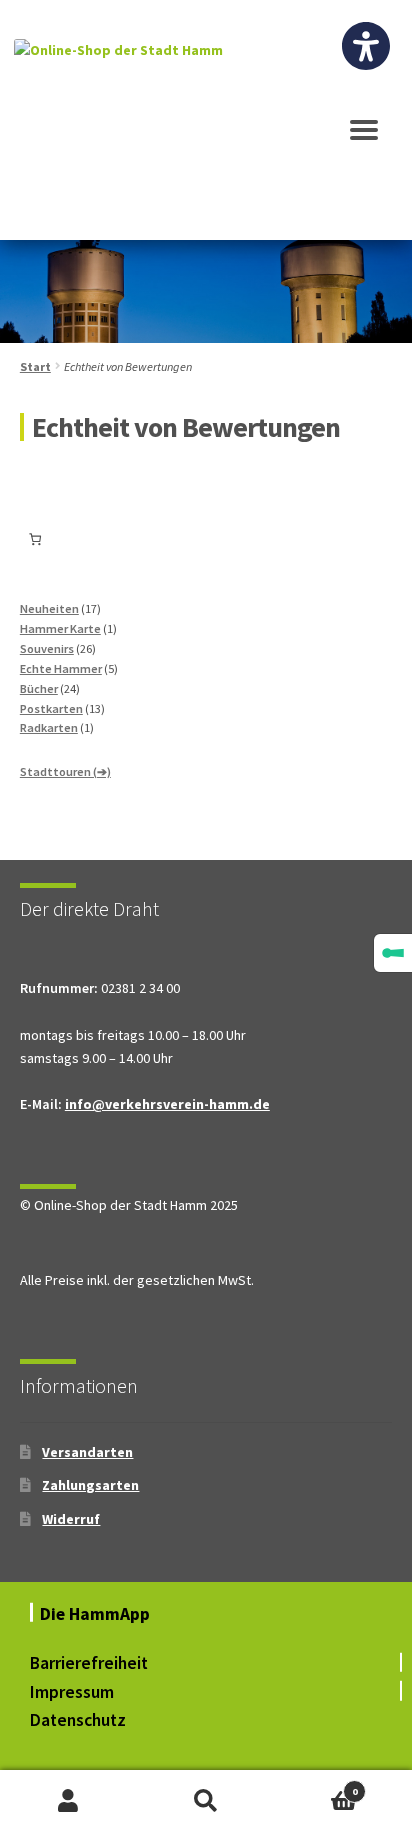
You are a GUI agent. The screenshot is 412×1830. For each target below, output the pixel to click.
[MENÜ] (364, 139)
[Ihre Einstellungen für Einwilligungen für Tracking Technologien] (393, 953)
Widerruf (71, 1519)
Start (35, 366)
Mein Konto (68, 1800)
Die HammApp (97, 1614)
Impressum (72, 1692)
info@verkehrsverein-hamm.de (167, 1104)
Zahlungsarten (90, 1485)
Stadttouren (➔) (65, 771)
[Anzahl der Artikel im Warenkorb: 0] (35, 538)
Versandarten (87, 1452)
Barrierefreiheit (89, 1663)
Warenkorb (316, 1785)
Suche (205, 1800)
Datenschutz (78, 1720)
